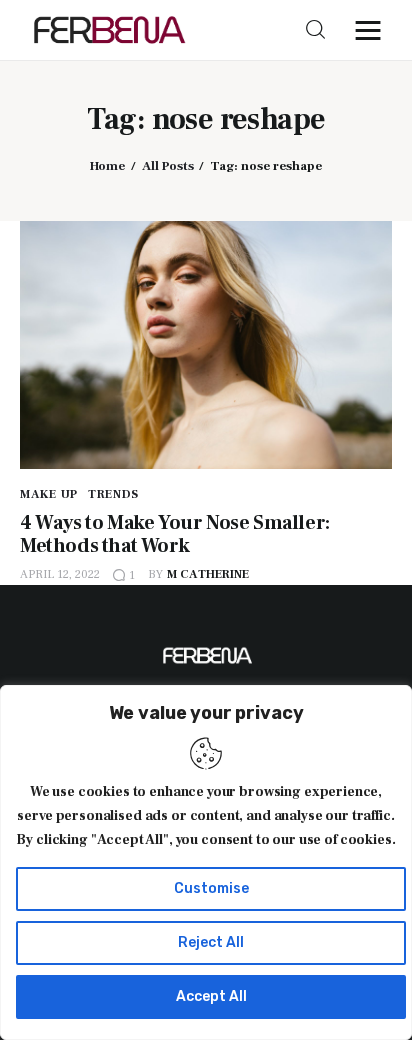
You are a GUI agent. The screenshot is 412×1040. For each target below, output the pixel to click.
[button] (373, 30)
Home (107, 166)
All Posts (168, 166)
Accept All (211, 996)
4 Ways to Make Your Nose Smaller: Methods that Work (175, 534)
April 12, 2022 (60, 574)
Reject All (211, 942)
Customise (211, 888)
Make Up (49, 494)
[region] (206, 862)
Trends (113, 494)
